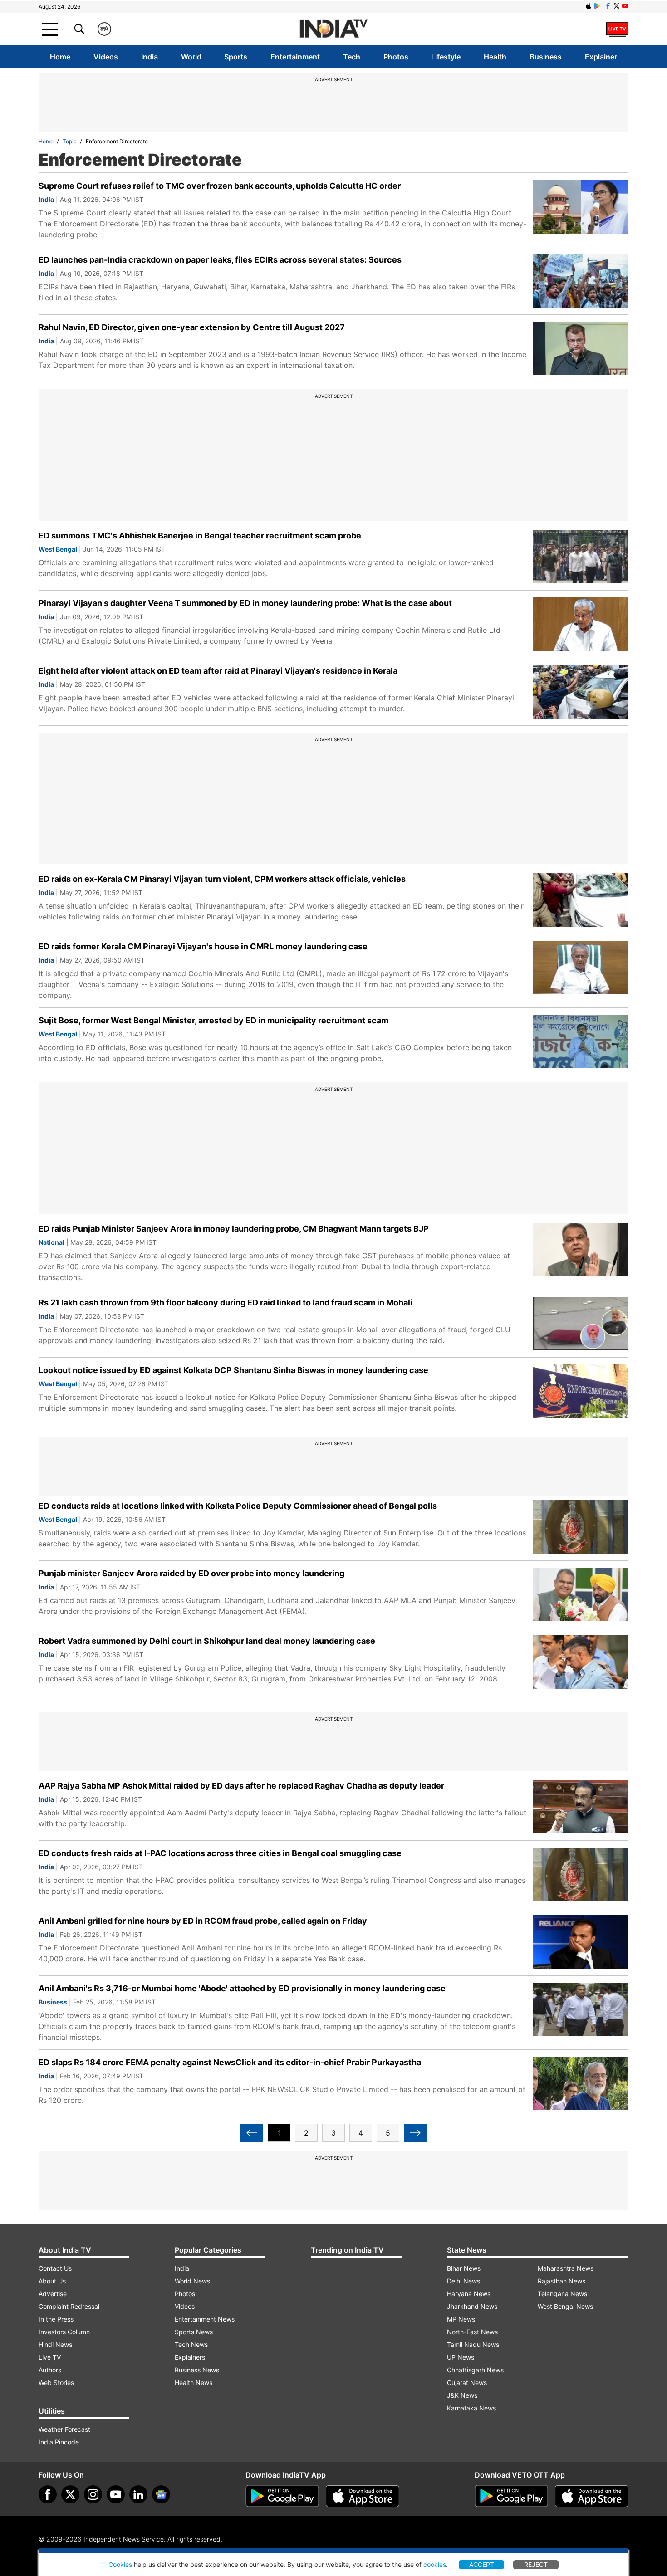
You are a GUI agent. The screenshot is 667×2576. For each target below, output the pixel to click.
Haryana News (469, 2294)
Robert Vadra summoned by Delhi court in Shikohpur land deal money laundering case (207, 1641)
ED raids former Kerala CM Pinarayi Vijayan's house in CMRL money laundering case (203, 946)
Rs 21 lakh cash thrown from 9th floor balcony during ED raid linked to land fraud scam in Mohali (226, 1303)
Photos (396, 57)
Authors (50, 2370)
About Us (52, 2281)
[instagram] (93, 2494)
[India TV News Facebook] (608, 6)
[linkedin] (138, 2494)
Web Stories (56, 2383)
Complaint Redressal (69, 2306)
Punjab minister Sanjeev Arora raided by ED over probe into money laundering (191, 1573)
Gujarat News (467, 2383)
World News (192, 2281)
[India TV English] (333, 29)
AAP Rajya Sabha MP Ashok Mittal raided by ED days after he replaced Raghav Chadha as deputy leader (241, 1786)
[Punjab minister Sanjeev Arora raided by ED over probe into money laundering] (581, 1594)
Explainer (601, 57)
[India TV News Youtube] (625, 6)
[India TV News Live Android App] (282, 2496)
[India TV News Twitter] (617, 6)
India (150, 57)
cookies (435, 2564)
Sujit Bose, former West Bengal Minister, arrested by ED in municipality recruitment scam (213, 1020)
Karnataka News (471, 2408)
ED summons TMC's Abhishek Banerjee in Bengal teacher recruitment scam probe (200, 535)
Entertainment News (205, 2319)
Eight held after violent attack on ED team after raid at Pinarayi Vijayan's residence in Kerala (218, 671)
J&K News (462, 2395)
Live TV (50, 2357)
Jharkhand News (472, 2306)
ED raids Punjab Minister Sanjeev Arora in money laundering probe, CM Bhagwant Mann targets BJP (234, 1229)
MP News (461, 2319)
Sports (236, 57)
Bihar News (464, 2268)
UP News (461, 2357)
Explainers (190, 2357)
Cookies (120, 2564)
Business (546, 57)
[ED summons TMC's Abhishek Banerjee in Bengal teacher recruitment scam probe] (581, 557)
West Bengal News (565, 2306)
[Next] (415, 2133)
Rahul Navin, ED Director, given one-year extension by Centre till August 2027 (192, 327)
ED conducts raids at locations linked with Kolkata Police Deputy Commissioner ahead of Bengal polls (238, 1506)
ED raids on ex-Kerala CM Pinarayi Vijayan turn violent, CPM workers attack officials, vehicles (222, 879)
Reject (536, 2564)
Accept (482, 2564)
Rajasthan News (562, 2281)
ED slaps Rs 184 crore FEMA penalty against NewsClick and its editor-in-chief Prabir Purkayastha (230, 2062)
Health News (194, 2383)
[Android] (597, 6)
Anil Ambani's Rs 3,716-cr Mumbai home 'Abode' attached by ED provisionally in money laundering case (242, 1988)
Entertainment (295, 57)
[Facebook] (48, 2494)
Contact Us (55, 2268)
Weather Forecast (64, 2429)
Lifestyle (446, 57)
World (191, 57)
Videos (106, 57)
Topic (70, 141)
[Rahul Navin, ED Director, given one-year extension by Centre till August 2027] (581, 348)
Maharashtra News (566, 2268)
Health (495, 57)
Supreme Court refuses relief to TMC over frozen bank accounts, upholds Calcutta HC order (220, 186)
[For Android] (511, 2496)
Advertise (53, 2294)
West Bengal (58, 549)
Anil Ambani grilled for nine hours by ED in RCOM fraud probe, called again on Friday (203, 1921)
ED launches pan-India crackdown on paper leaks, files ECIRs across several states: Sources (220, 260)
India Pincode (59, 2442)
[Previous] (252, 2133)
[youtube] (116, 2494)
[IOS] (589, 6)
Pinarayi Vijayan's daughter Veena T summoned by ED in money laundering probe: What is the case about (245, 603)
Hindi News (55, 2344)
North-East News (472, 2332)
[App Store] (363, 2496)
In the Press (56, 2319)
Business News (197, 2370)
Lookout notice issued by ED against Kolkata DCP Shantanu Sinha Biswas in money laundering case (233, 1370)
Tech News (191, 2344)
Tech (352, 57)
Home (60, 57)
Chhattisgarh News (475, 2370)
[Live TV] (617, 29)
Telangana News (562, 2294)
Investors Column (64, 2332)
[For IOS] (592, 2496)
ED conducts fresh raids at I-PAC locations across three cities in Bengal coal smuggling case (220, 1853)
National (51, 1242)
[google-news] (161, 2494)
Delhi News (463, 2281)
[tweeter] (70, 2494)
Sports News (194, 2332)
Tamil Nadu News (473, 2344)
